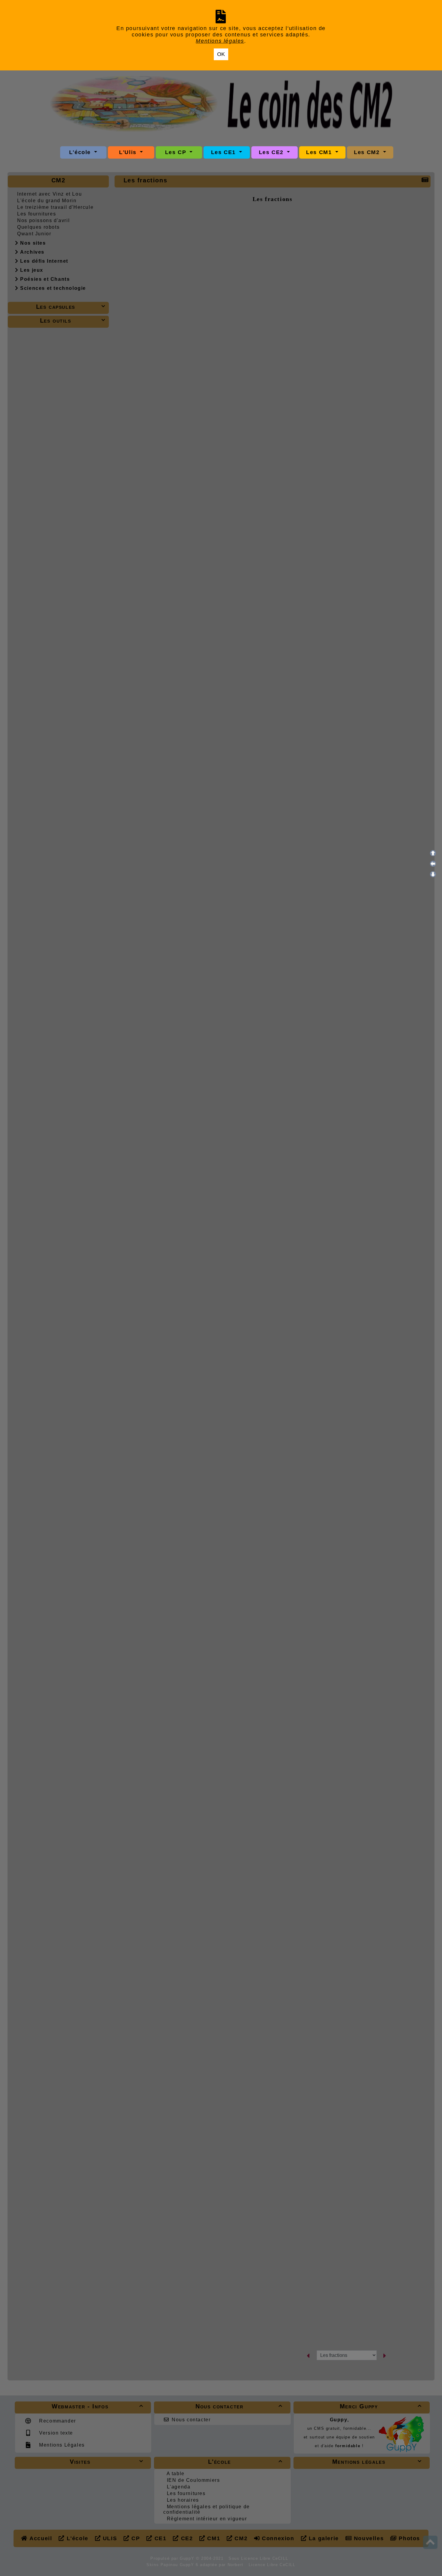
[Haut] (433, 853)
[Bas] (433, 874)
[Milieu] (433, 864)
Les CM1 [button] (320, 152)
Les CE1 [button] (224, 152)
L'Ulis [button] (129, 152)
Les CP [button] (177, 152)
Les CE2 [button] (272, 152)
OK (221, 54)
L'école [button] (81, 152)
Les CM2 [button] (368, 152)
